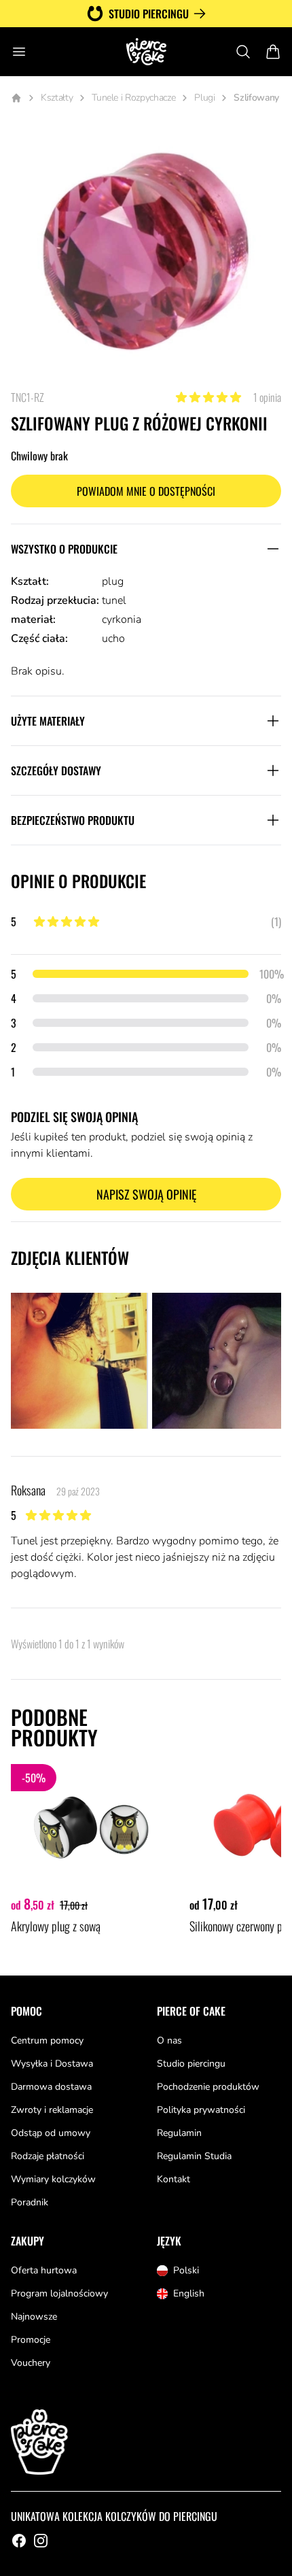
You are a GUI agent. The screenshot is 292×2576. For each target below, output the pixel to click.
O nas (169, 2040)
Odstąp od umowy (51, 2133)
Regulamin (179, 2133)
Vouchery (31, 2363)
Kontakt (174, 2179)
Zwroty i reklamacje (52, 2110)
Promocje (31, 2340)
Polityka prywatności (201, 2110)
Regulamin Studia (194, 2156)
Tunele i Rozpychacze (133, 98)
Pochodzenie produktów (208, 2087)
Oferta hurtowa (44, 2270)
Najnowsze (34, 2317)
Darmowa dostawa (51, 2087)
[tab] (79, 1361)
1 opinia (267, 397)
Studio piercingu (149, 14)
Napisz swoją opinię (146, 1194)
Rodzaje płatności (48, 2156)
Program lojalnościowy (59, 2293)
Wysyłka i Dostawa (52, 2064)
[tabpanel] (146, 255)
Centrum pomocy (47, 2040)
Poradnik (30, 2202)
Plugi (204, 98)
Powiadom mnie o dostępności (146, 491)
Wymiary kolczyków (53, 2179)
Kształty (57, 98)
